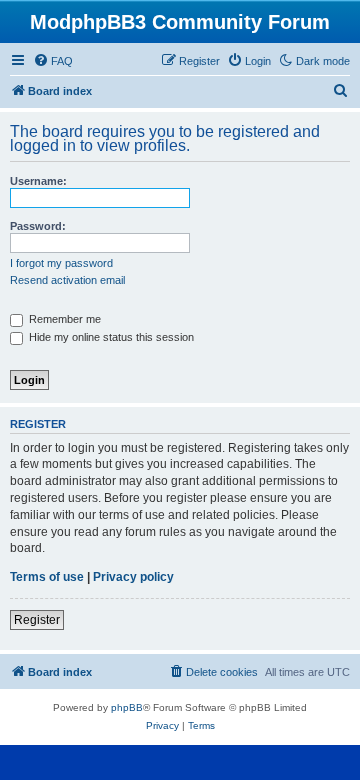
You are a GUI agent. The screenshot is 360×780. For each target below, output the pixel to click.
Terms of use (47, 577)
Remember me (63, 319)
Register (37, 620)
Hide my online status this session (110, 337)
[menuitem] (53, 61)
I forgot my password (61, 263)
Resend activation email (67, 280)
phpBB (127, 707)
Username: (38, 181)
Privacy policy (133, 577)
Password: (38, 226)
